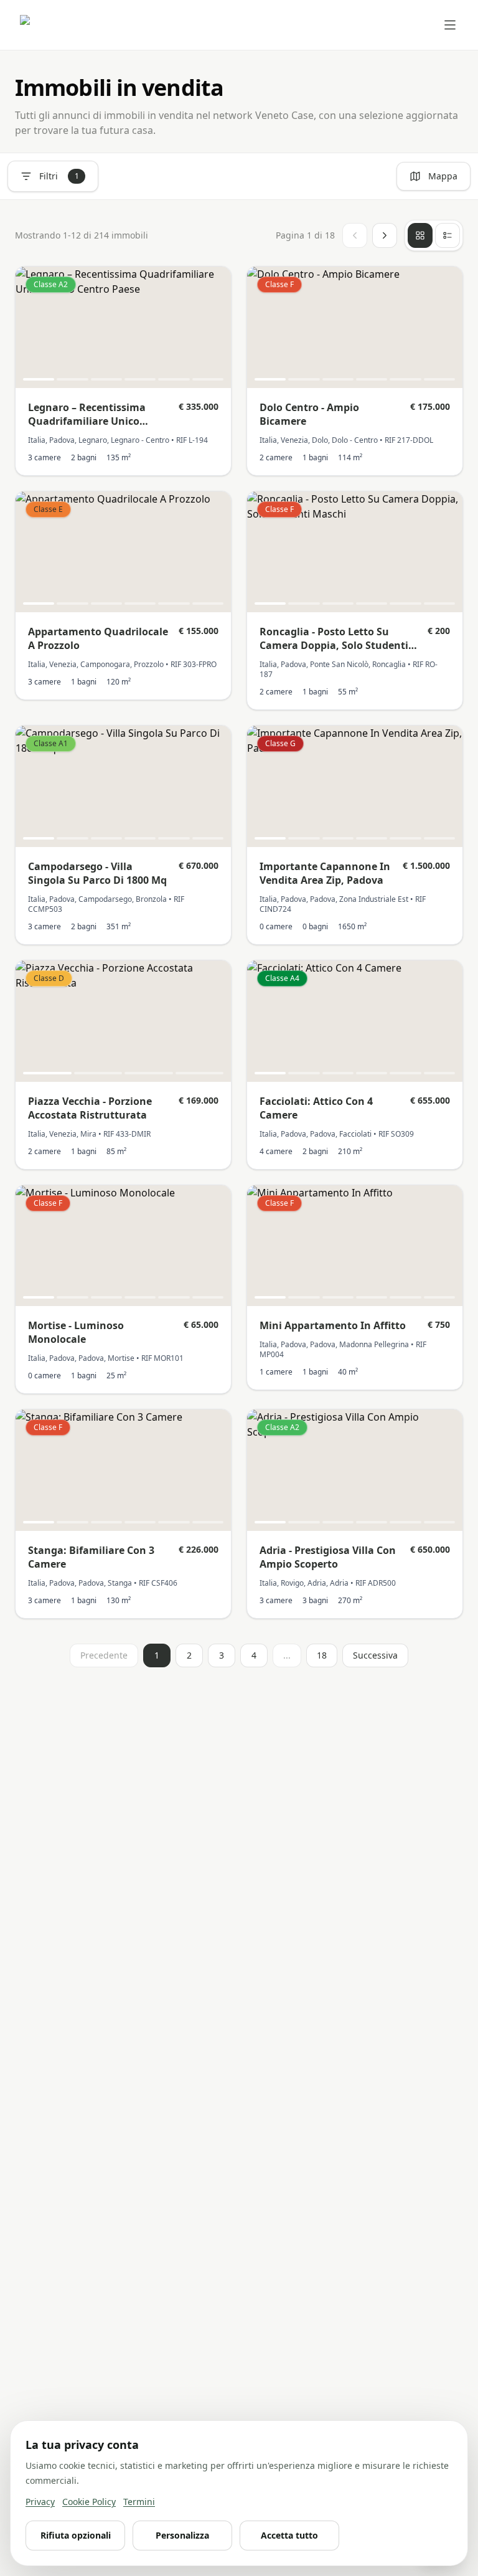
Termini (139, 2502)
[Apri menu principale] (450, 25)
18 (322, 1655)
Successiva (375, 1655)
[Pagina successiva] (385, 235)
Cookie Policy (89, 2502)
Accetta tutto (289, 2535)
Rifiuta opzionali (76, 2535)
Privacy (40, 2502)
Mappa (443, 176)
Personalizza (182, 2535)
